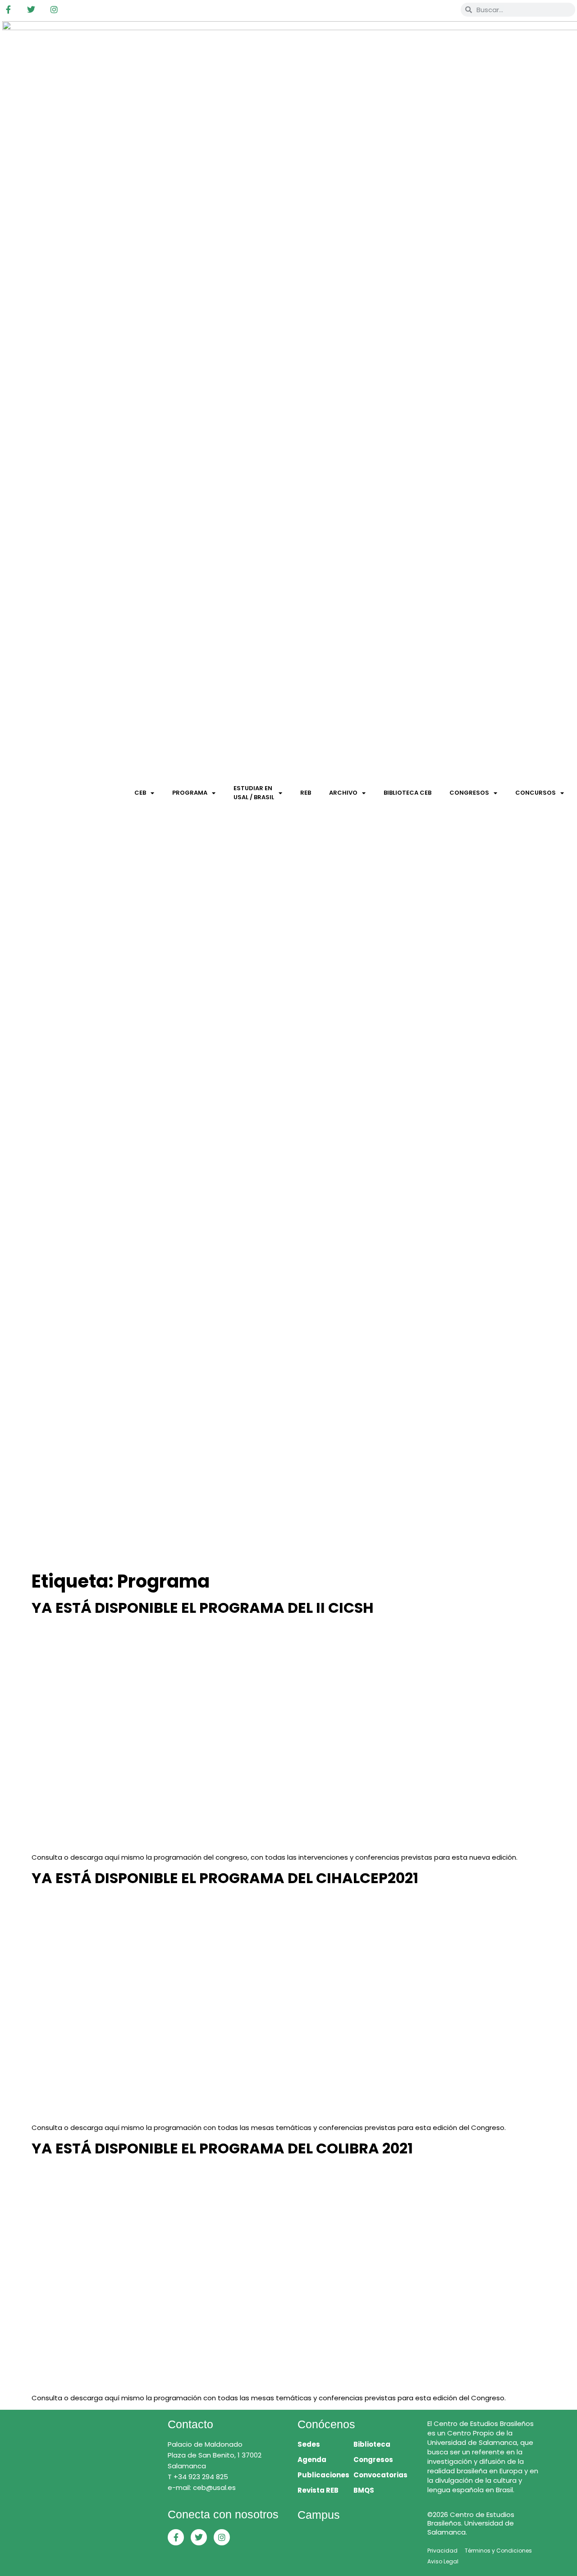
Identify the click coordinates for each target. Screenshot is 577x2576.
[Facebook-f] (8, 9)
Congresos (469, 793)
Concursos (536, 793)
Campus (319, 2515)
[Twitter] (31, 9)
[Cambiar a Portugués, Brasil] (426, 9)
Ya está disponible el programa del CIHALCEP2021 (225, 1878)
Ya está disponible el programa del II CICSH (203, 1608)
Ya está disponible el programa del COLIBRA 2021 (222, 2148)
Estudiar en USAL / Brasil (254, 793)
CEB (140, 793)
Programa (190, 793)
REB (306, 793)
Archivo (343, 793)
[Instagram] (54, 9)
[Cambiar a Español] (444, 9)
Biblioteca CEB (408, 793)
